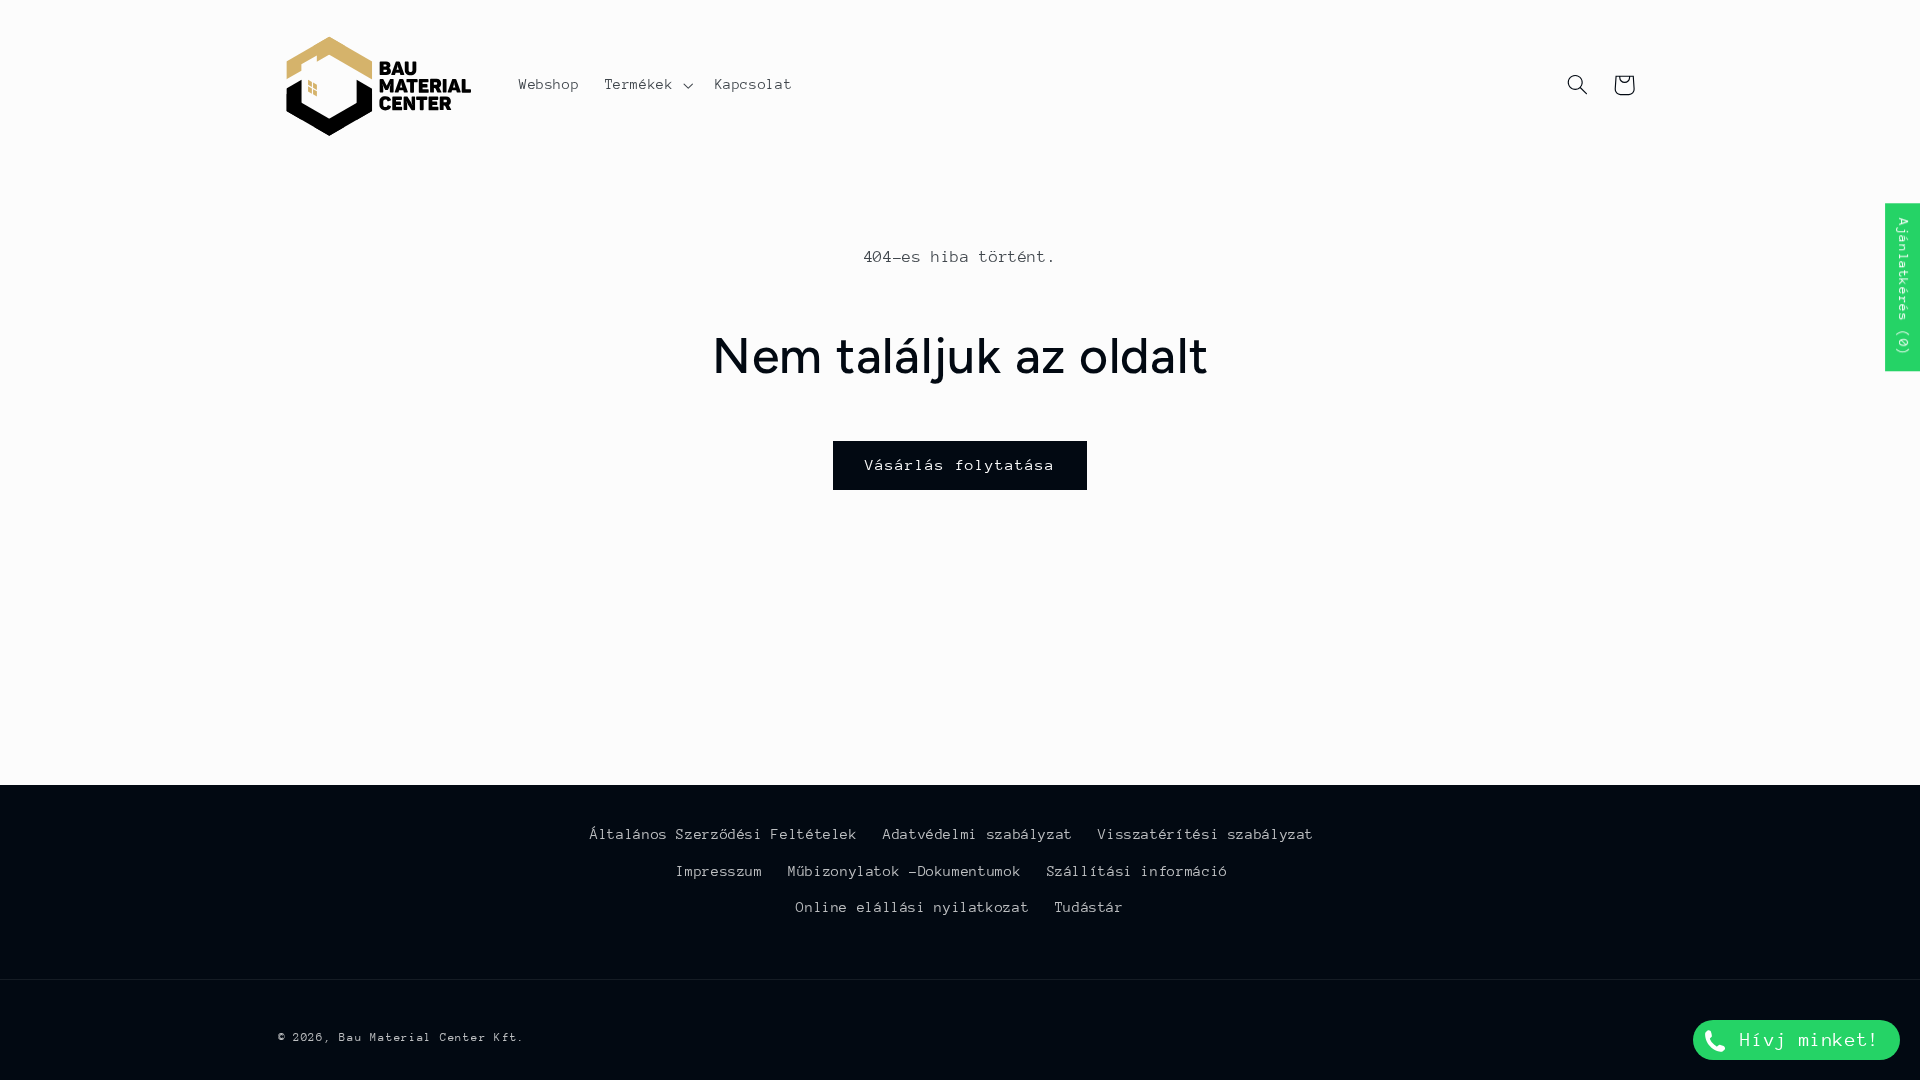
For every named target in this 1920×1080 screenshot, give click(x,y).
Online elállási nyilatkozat (912, 907)
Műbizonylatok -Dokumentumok (904, 871)
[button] (647, 85)
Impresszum (719, 871)
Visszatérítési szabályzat (1206, 834)
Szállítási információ (1137, 871)
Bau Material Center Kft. (432, 1037)
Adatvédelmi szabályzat (978, 834)
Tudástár (1089, 907)
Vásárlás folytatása (960, 464)
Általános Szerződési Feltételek (724, 834)
